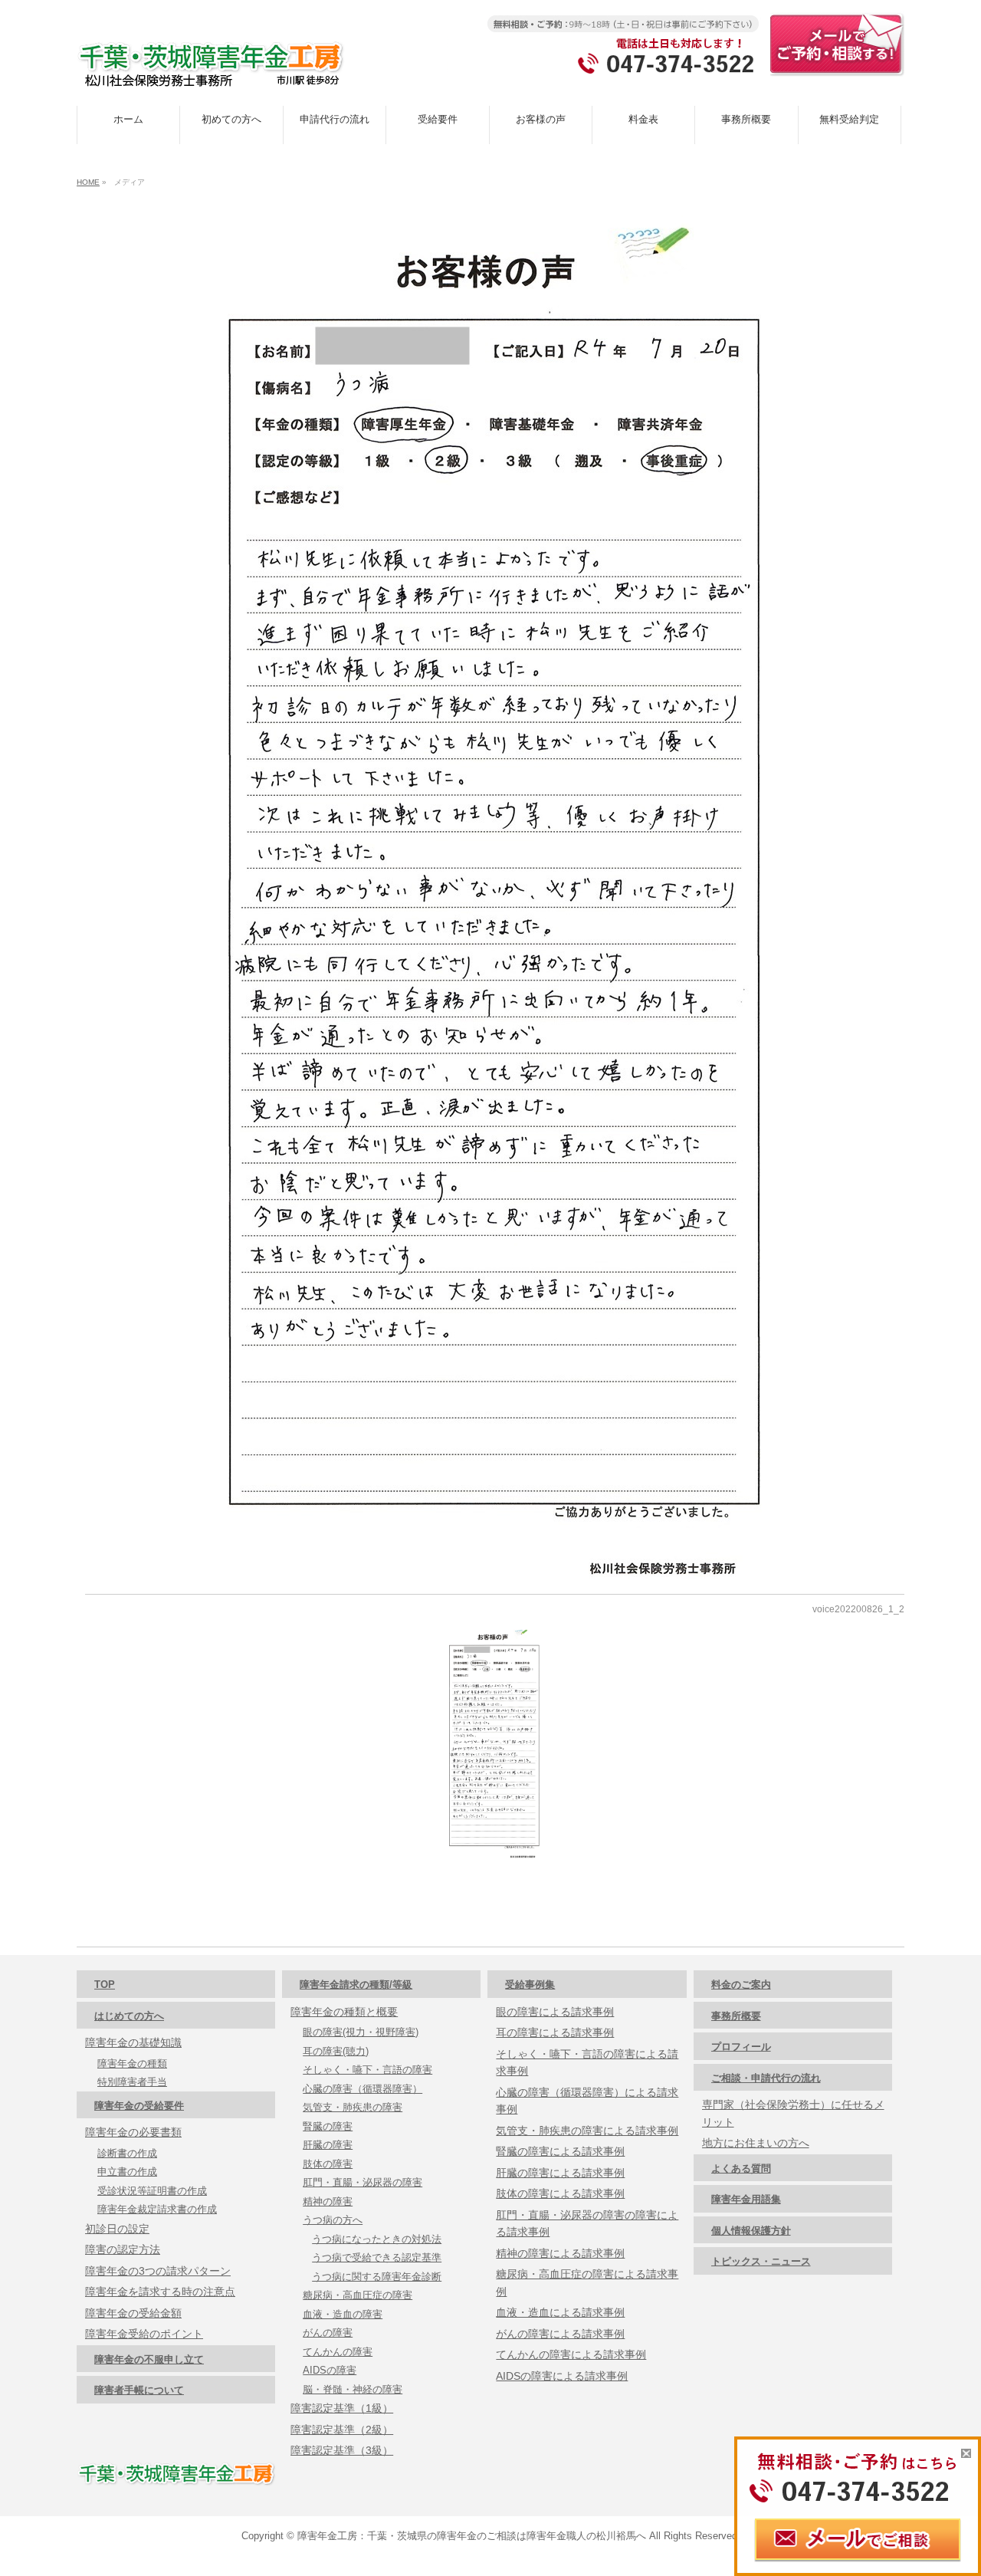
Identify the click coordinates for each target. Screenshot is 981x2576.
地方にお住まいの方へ (756, 2143)
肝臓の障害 (328, 2145)
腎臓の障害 (328, 2126)
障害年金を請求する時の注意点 (160, 2292)
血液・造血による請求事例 (560, 2312)
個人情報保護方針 (751, 2231)
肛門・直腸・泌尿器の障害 (363, 2182)
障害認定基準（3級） (342, 2450)
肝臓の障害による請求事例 (560, 2173)
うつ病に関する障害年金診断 (377, 2277)
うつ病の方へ (333, 2220)
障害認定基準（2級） (342, 2430)
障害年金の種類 (132, 2063)
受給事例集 (530, 1985)
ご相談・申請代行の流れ (766, 2078)
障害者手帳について (139, 2390)
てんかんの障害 (338, 2352)
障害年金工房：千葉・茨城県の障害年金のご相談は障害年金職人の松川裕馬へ (472, 2536)
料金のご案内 (741, 1985)
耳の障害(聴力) (336, 2051)
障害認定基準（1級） (342, 2408)
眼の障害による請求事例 (555, 2012)
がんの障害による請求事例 (560, 2334)
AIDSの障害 (330, 2370)
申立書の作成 (127, 2172)
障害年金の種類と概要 (344, 2012)
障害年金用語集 (746, 2199)
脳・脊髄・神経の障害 (353, 2389)
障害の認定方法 (123, 2249)
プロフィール (741, 2047)
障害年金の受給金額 (133, 2313)
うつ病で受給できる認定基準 (377, 2257)
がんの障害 (328, 2333)
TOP (105, 1985)
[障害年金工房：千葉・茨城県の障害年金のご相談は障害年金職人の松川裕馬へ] (211, 69)
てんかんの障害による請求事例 (571, 2354)
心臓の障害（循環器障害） (363, 2089)
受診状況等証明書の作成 (152, 2191)
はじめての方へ (129, 2016)
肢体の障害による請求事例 (560, 2193)
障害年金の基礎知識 (133, 2042)
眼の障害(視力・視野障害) (361, 2032)
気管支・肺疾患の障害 (353, 2107)
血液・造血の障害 (343, 2314)
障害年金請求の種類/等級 (356, 1985)
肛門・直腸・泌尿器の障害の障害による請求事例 (587, 2224)
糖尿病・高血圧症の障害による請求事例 (587, 2283)
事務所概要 (736, 2016)
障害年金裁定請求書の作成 (157, 2209)
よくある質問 (741, 2169)
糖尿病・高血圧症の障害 (358, 2295)
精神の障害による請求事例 (560, 2253)
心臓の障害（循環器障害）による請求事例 (587, 2101)
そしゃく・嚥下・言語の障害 (367, 2070)
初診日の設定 (117, 2229)
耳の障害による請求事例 (555, 2032)
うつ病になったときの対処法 (377, 2239)
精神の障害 (328, 2201)
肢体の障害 (328, 2164)
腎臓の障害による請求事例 (560, 2151)
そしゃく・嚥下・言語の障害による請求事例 (587, 2063)
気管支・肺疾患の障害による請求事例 (587, 2131)
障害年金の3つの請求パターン (158, 2271)
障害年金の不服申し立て (149, 2359)
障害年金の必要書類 (133, 2132)
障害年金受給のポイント (144, 2334)
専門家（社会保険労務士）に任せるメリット (793, 2113)
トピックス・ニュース (761, 2261)
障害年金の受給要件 (139, 2106)
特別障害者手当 (132, 2082)
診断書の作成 (127, 2153)
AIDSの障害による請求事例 (562, 2376)
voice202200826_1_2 (858, 1609)
